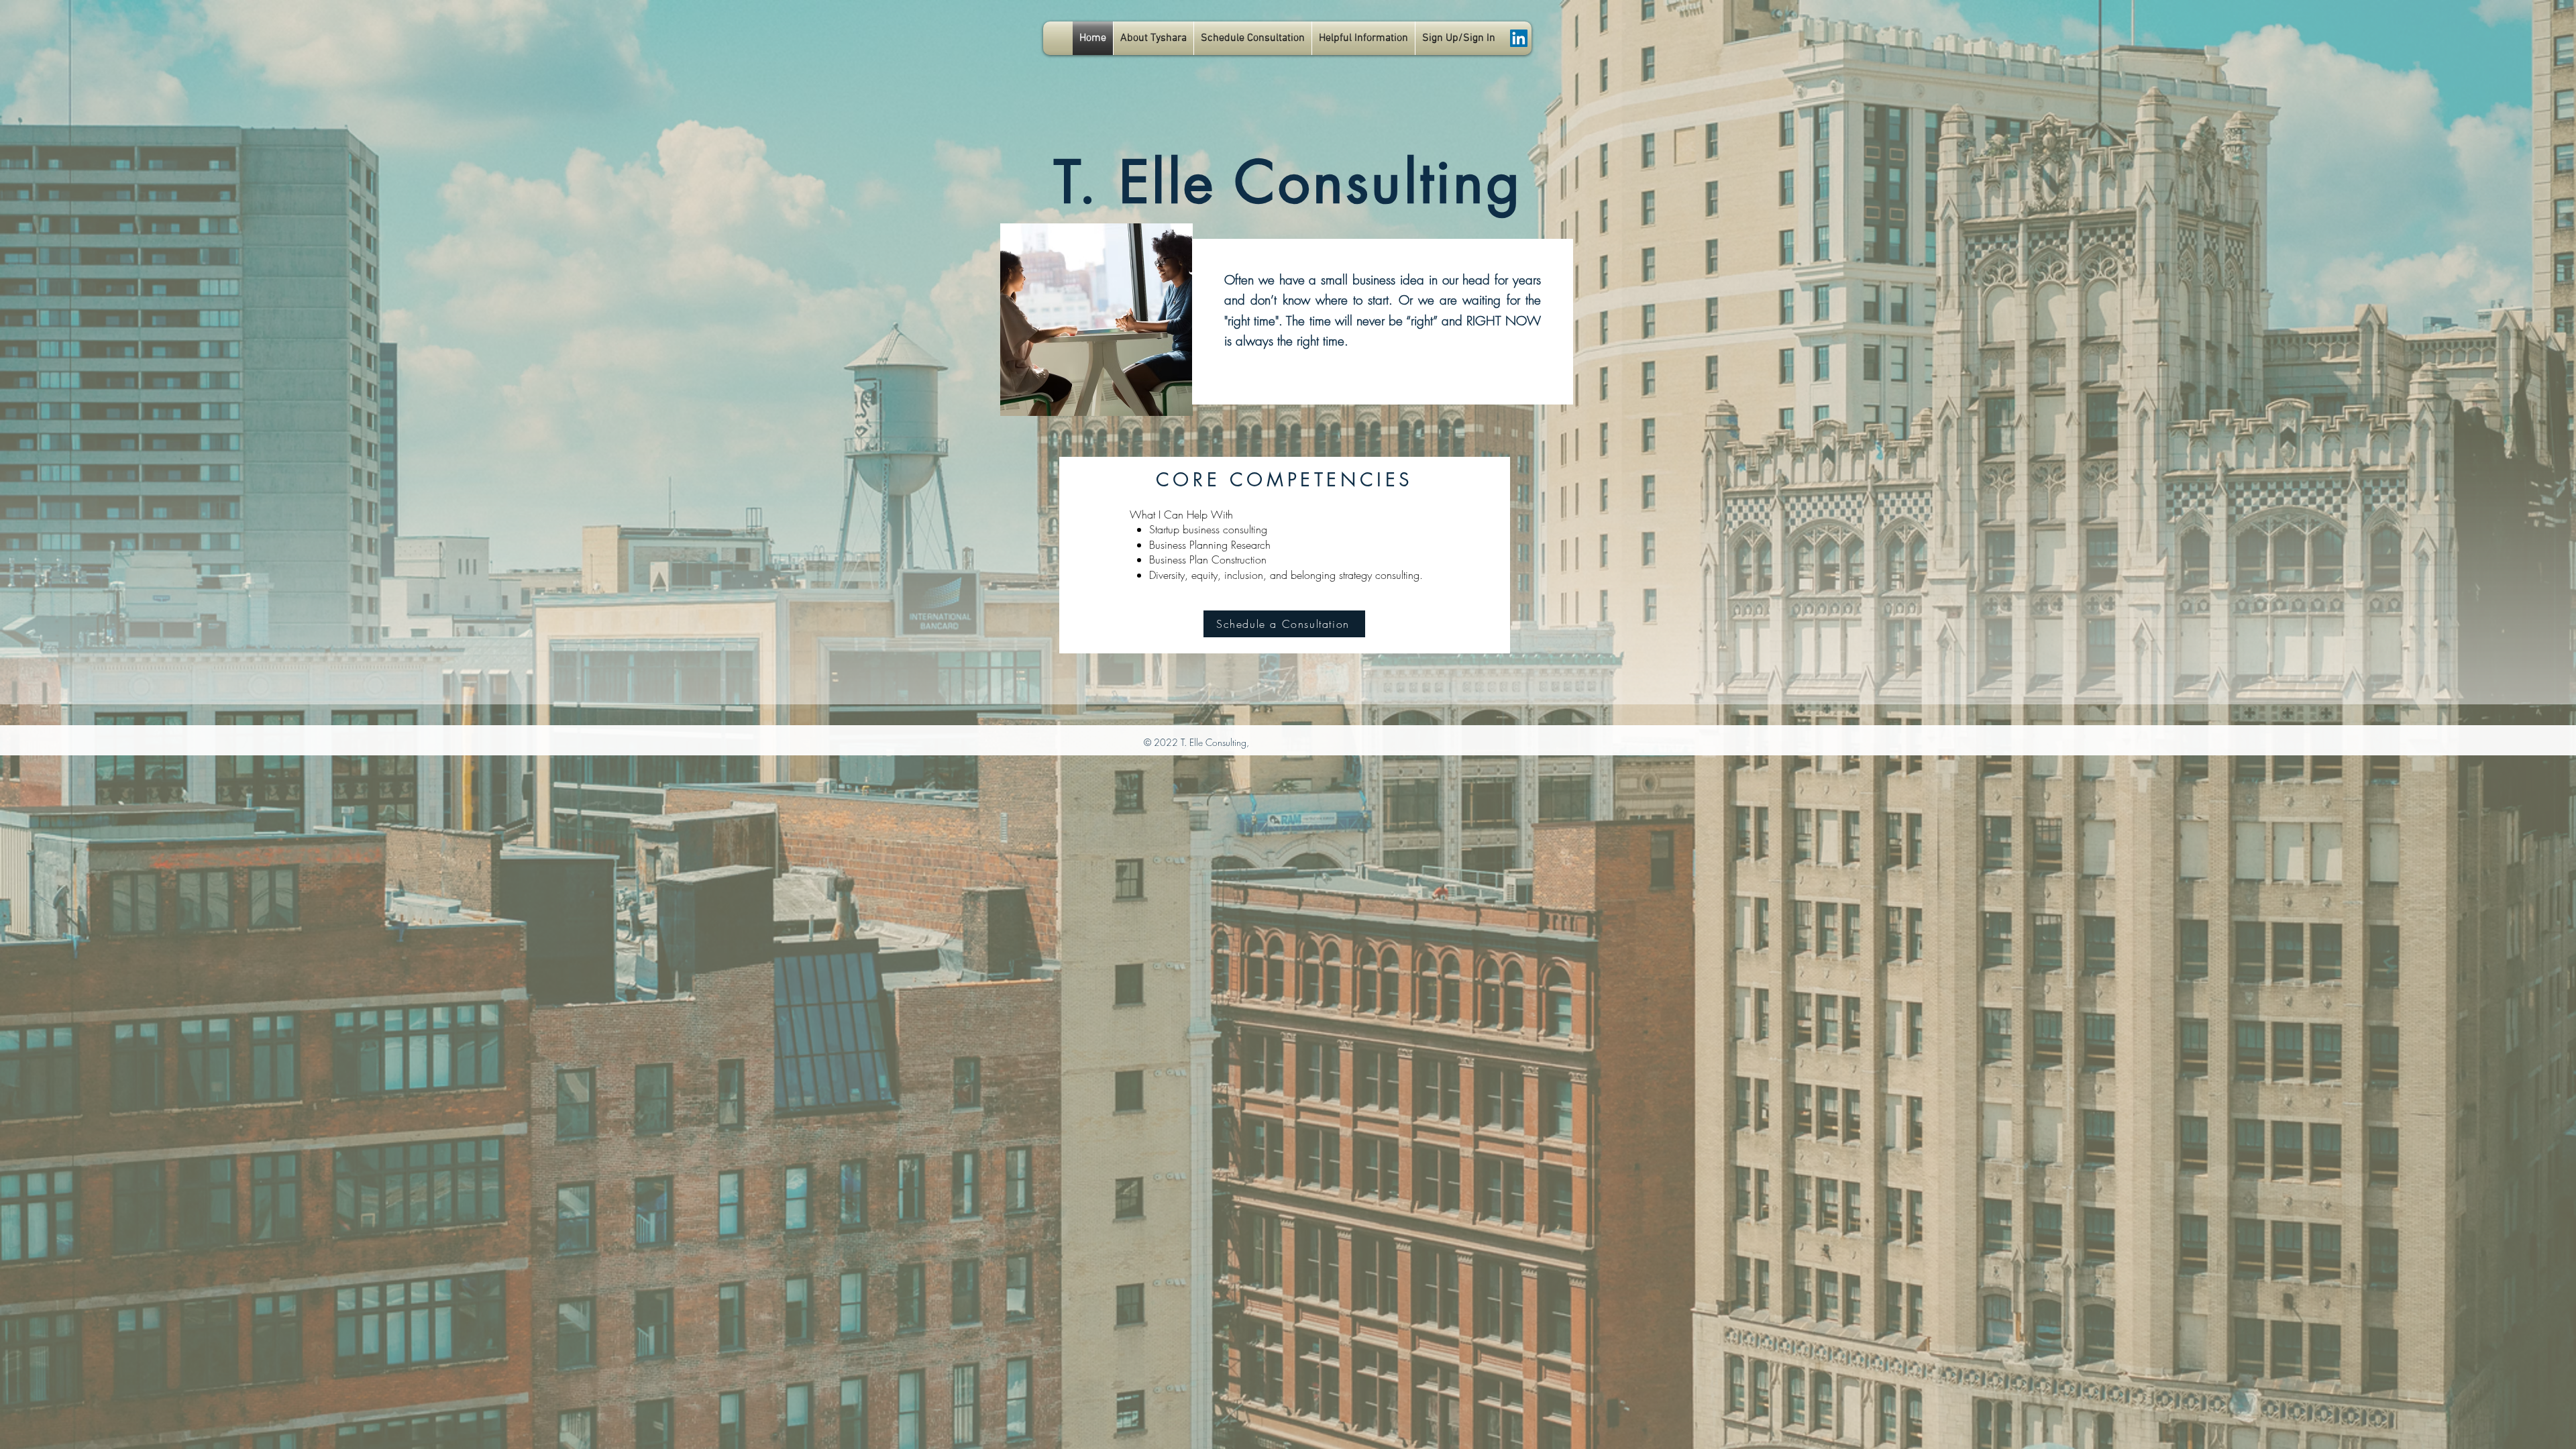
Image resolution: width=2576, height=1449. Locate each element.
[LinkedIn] (1519, 38)
